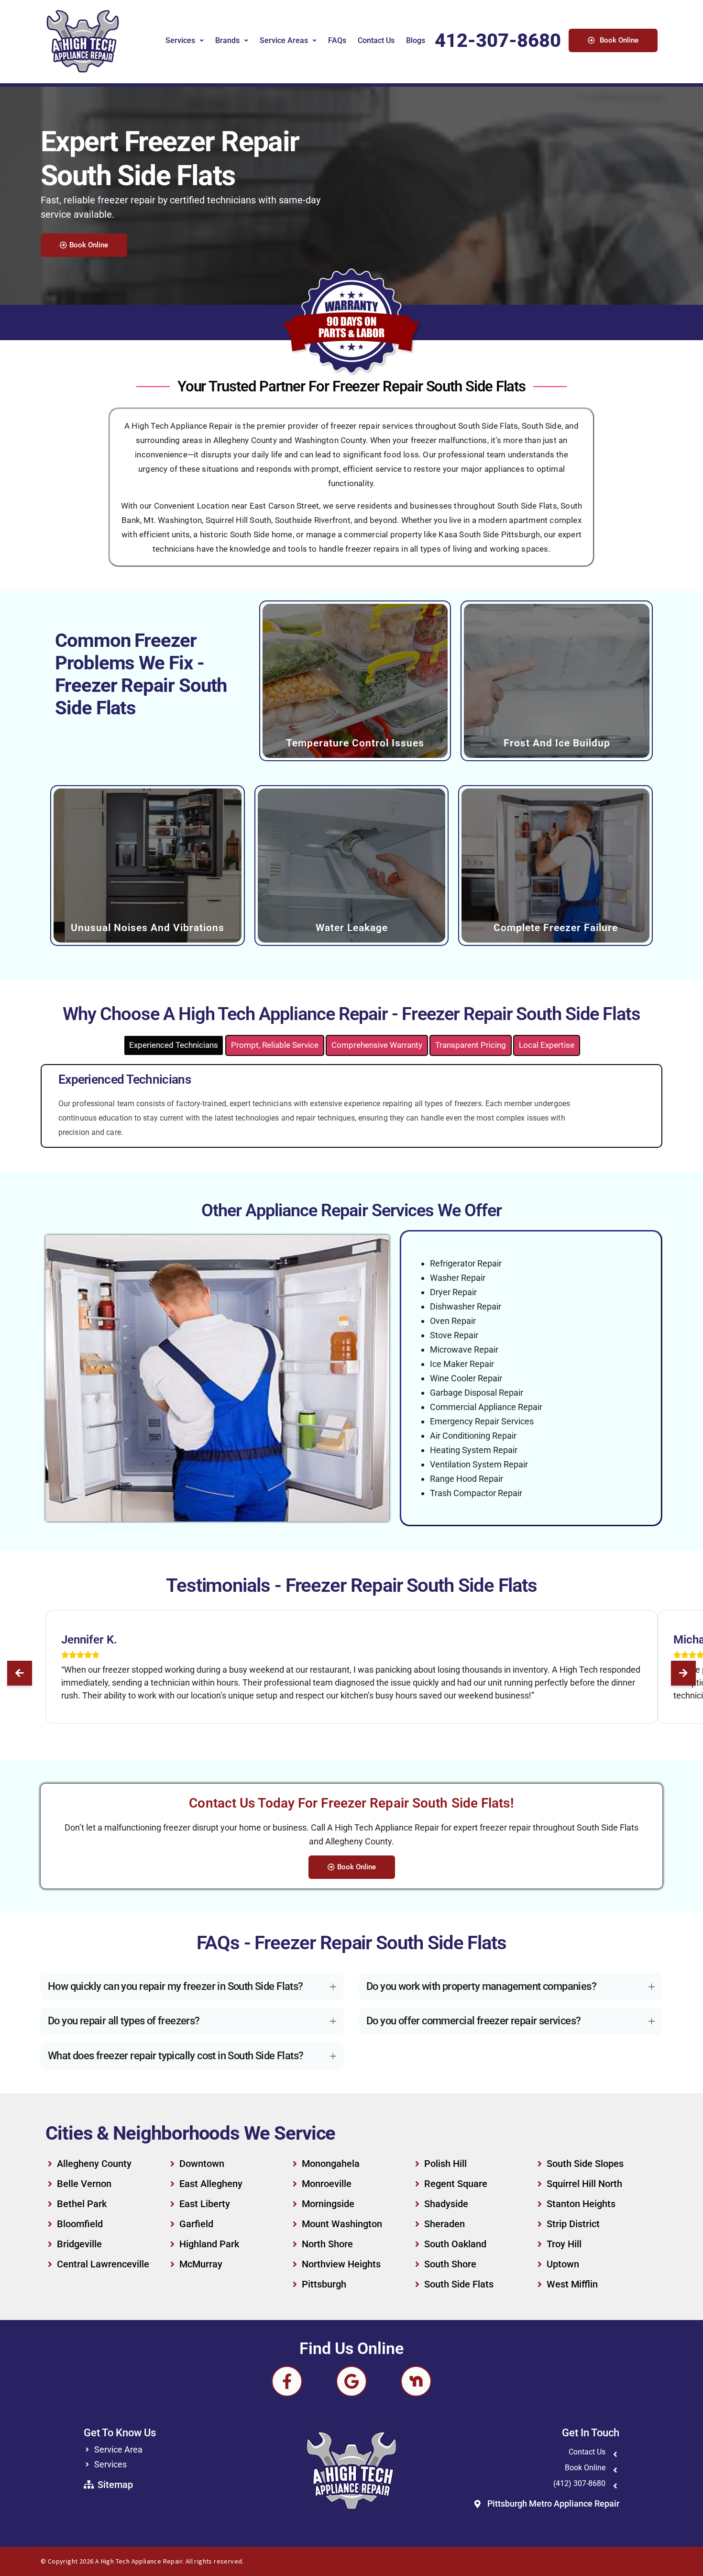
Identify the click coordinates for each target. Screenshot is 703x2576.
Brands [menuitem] (227, 40)
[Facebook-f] (287, 2381)
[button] (20, 1673)
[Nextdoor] (416, 2381)
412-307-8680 (498, 40)
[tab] (174, 1045)
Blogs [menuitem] (416, 40)
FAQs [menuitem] (337, 40)
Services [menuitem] (180, 40)
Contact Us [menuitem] (376, 40)
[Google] (351, 2381)
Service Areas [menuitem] (284, 40)
